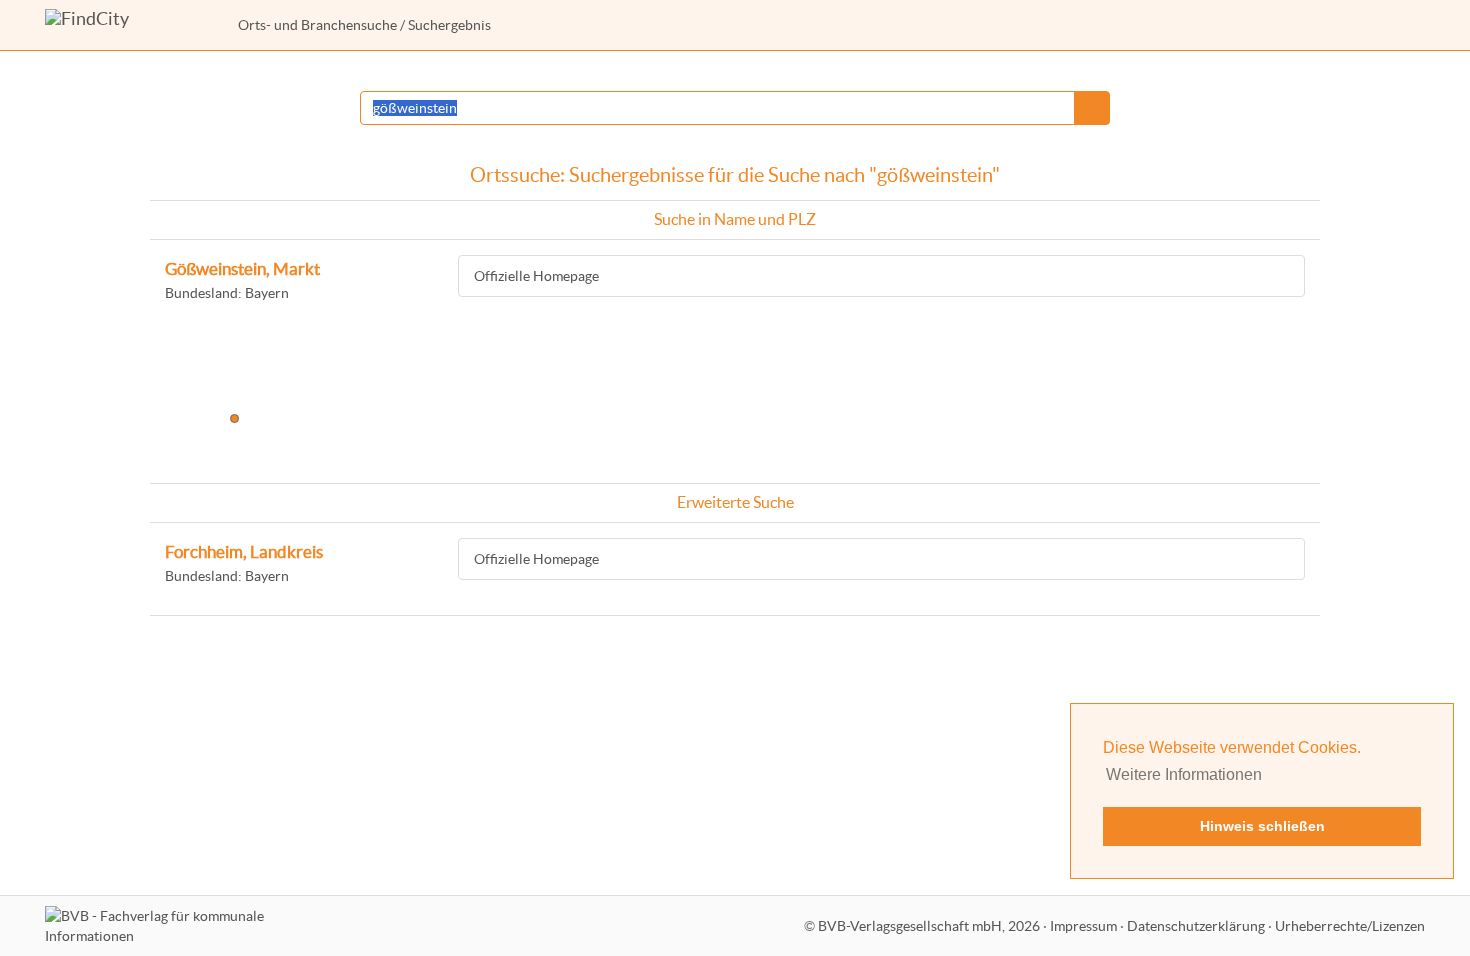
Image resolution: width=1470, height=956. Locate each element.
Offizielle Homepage (536, 276)
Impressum (1083, 926)
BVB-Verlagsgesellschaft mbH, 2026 (929, 926)
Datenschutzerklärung (1196, 926)
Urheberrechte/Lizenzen (1350, 926)
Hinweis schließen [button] (1262, 826)
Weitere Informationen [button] (1184, 774)
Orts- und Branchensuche (317, 25)
